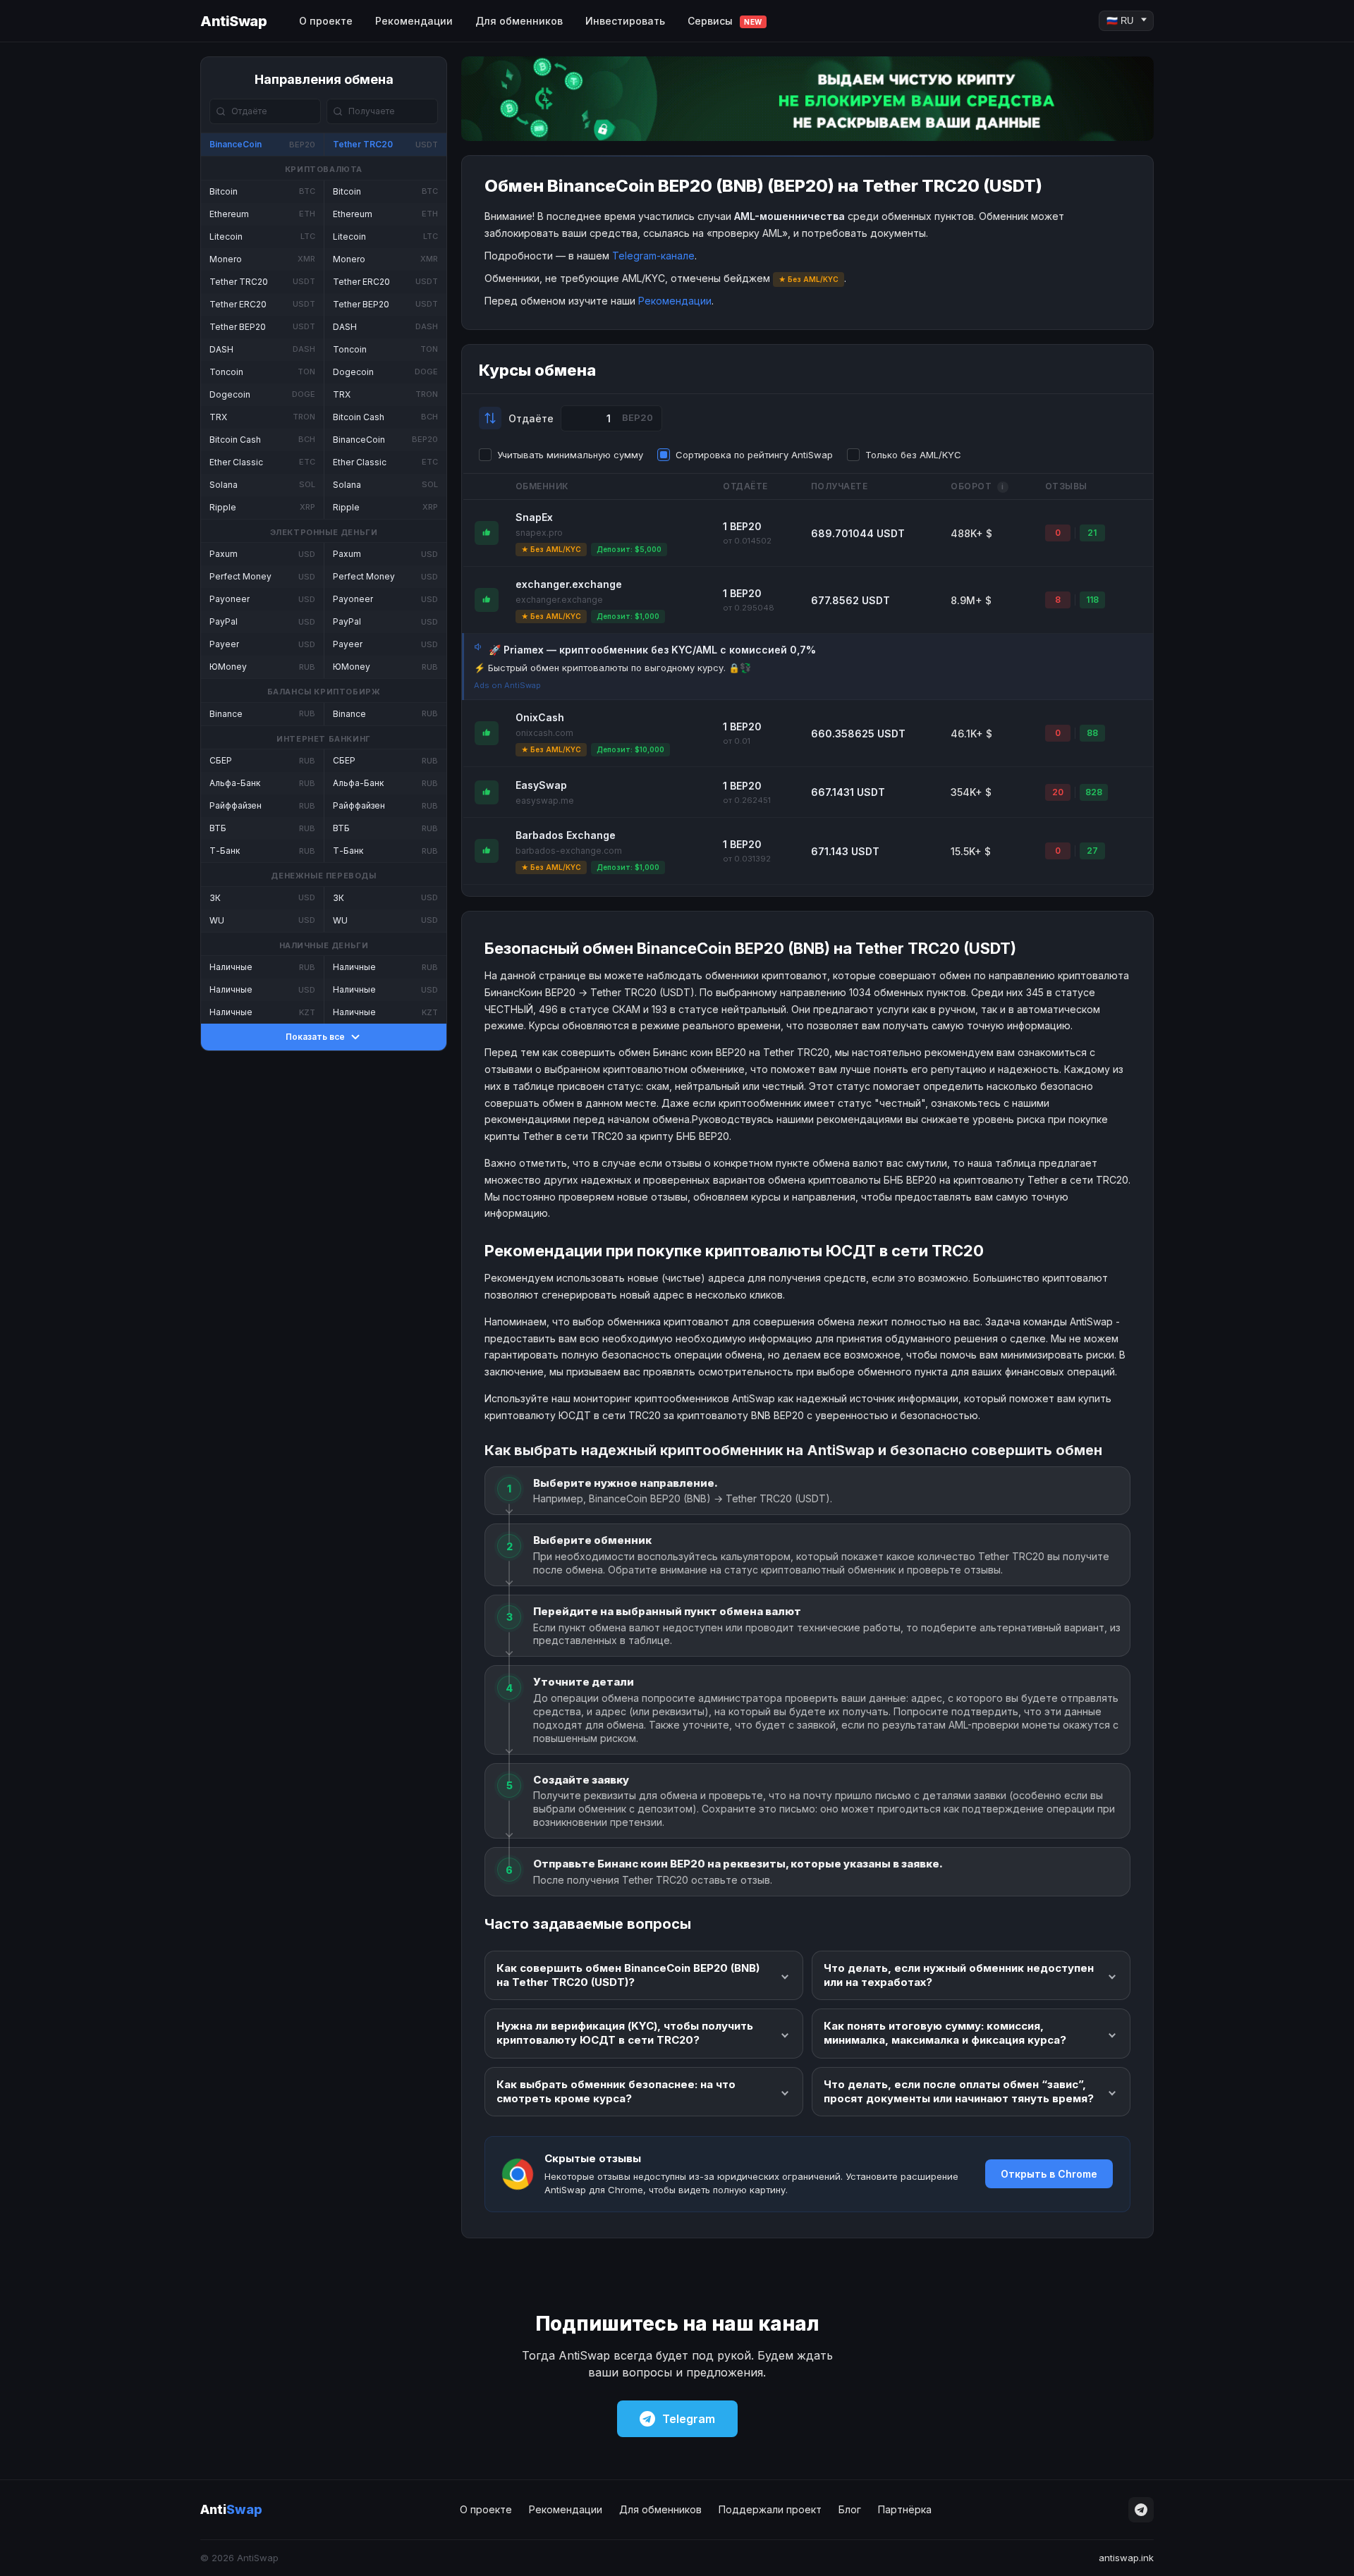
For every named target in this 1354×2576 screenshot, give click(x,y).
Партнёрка (905, 2509)
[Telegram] (1141, 2510)
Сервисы (725, 21)
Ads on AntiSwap (507, 685)
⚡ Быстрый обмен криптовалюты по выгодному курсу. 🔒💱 (612, 668)
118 (1092, 600)
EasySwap (541, 785)
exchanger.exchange (569, 584)
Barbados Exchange (566, 835)
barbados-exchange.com (569, 851)
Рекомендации (414, 21)
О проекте (326, 21)
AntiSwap (233, 21)
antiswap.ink (1126, 2558)
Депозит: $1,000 (628, 616)
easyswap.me (545, 801)
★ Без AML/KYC (551, 549)
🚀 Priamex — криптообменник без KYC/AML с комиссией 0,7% (652, 650)
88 (1092, 733)
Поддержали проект (770, 2509)
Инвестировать (625, 21)
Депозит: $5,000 (629, 549)
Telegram (689, 2419)
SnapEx (534, 517)
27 (1092, 851)
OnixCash (540, 717)
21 (1092, 533)
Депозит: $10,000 (630, 749)
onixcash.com (544, 733)
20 (1058, 792)
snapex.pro (539, 533)
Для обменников (519, 21)
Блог (850, 2509)
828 (1094, 792)
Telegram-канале (653, 256)
